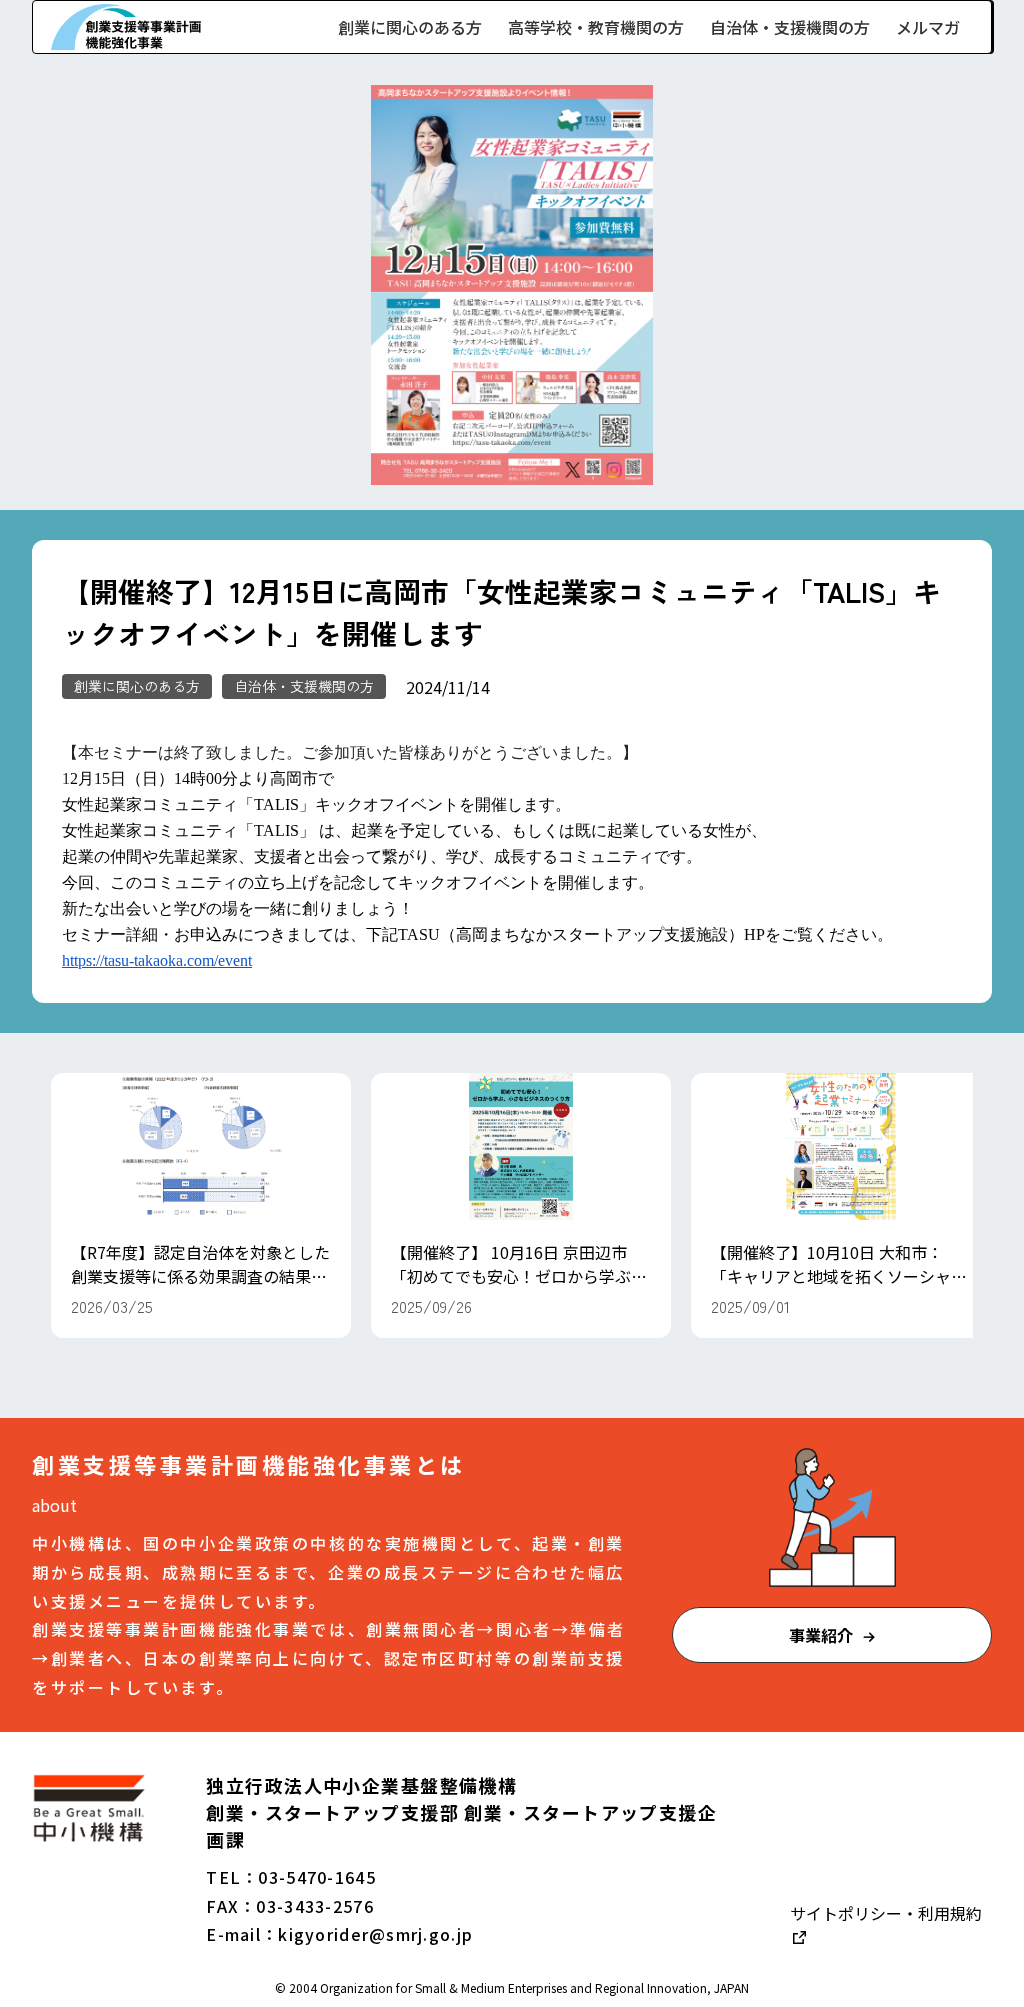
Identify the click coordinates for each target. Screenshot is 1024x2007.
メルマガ (928, 27)
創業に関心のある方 (410, 27)
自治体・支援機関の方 (790, 27)
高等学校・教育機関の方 (596, 27)
